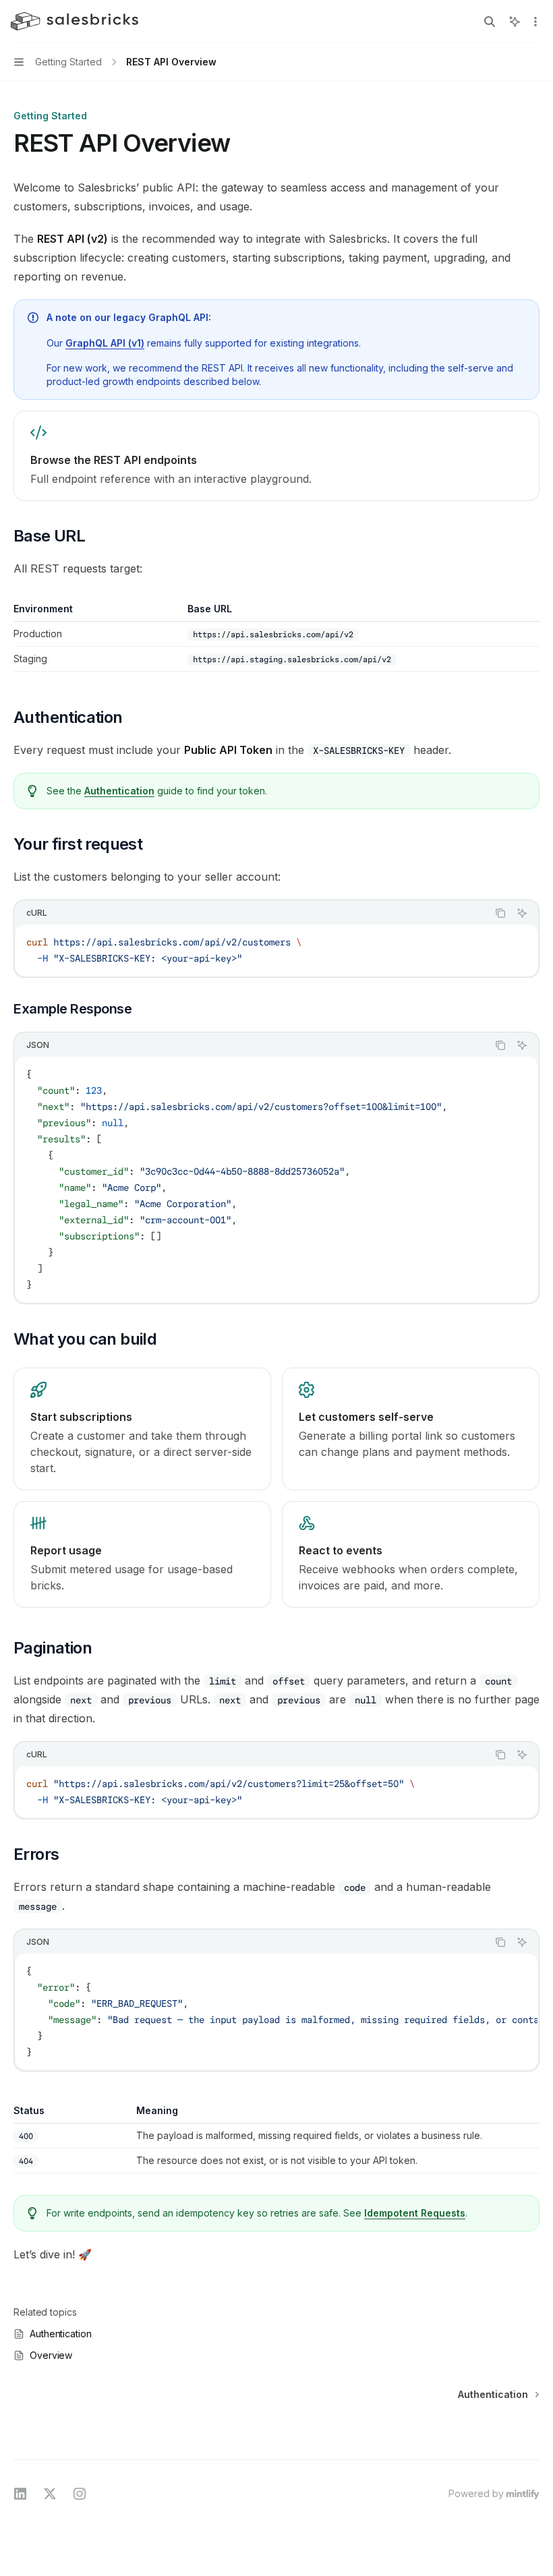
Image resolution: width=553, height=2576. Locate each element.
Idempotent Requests (415, 2213)
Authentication (119, 791)
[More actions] (535, 22)
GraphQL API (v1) (105, 343)
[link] (276, 456)
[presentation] (276, 2012)
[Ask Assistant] (522, 913)
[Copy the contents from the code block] (500, 913)
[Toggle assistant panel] (515, 22)
